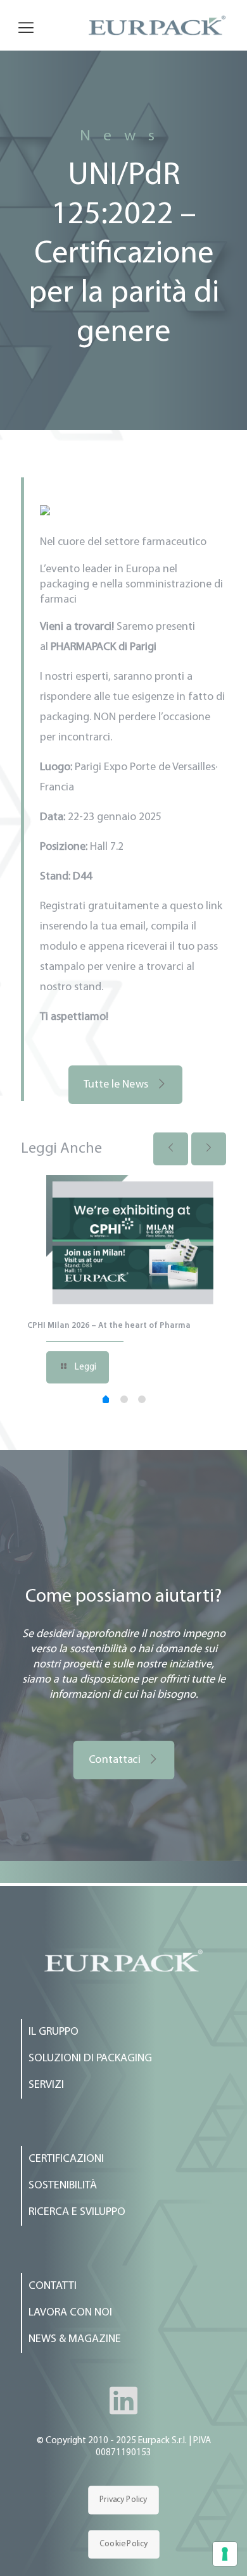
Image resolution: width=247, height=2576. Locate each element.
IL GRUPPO (54, 2032)
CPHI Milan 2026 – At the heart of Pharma (109, 1326)
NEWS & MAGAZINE (75, 2340)
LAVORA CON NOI (70, 2313)
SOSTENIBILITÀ (63, 2186)
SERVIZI (46, 2085)
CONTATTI (53, 2286)
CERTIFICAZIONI (66, 2159)
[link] (123, 1960)
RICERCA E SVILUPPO (77, 2212)
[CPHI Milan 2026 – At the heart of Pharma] (133, 1242)
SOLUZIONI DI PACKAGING (90, 2059)
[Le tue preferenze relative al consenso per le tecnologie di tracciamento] (225, 2554)
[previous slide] (171, 1149)
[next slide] (209, 1149)
